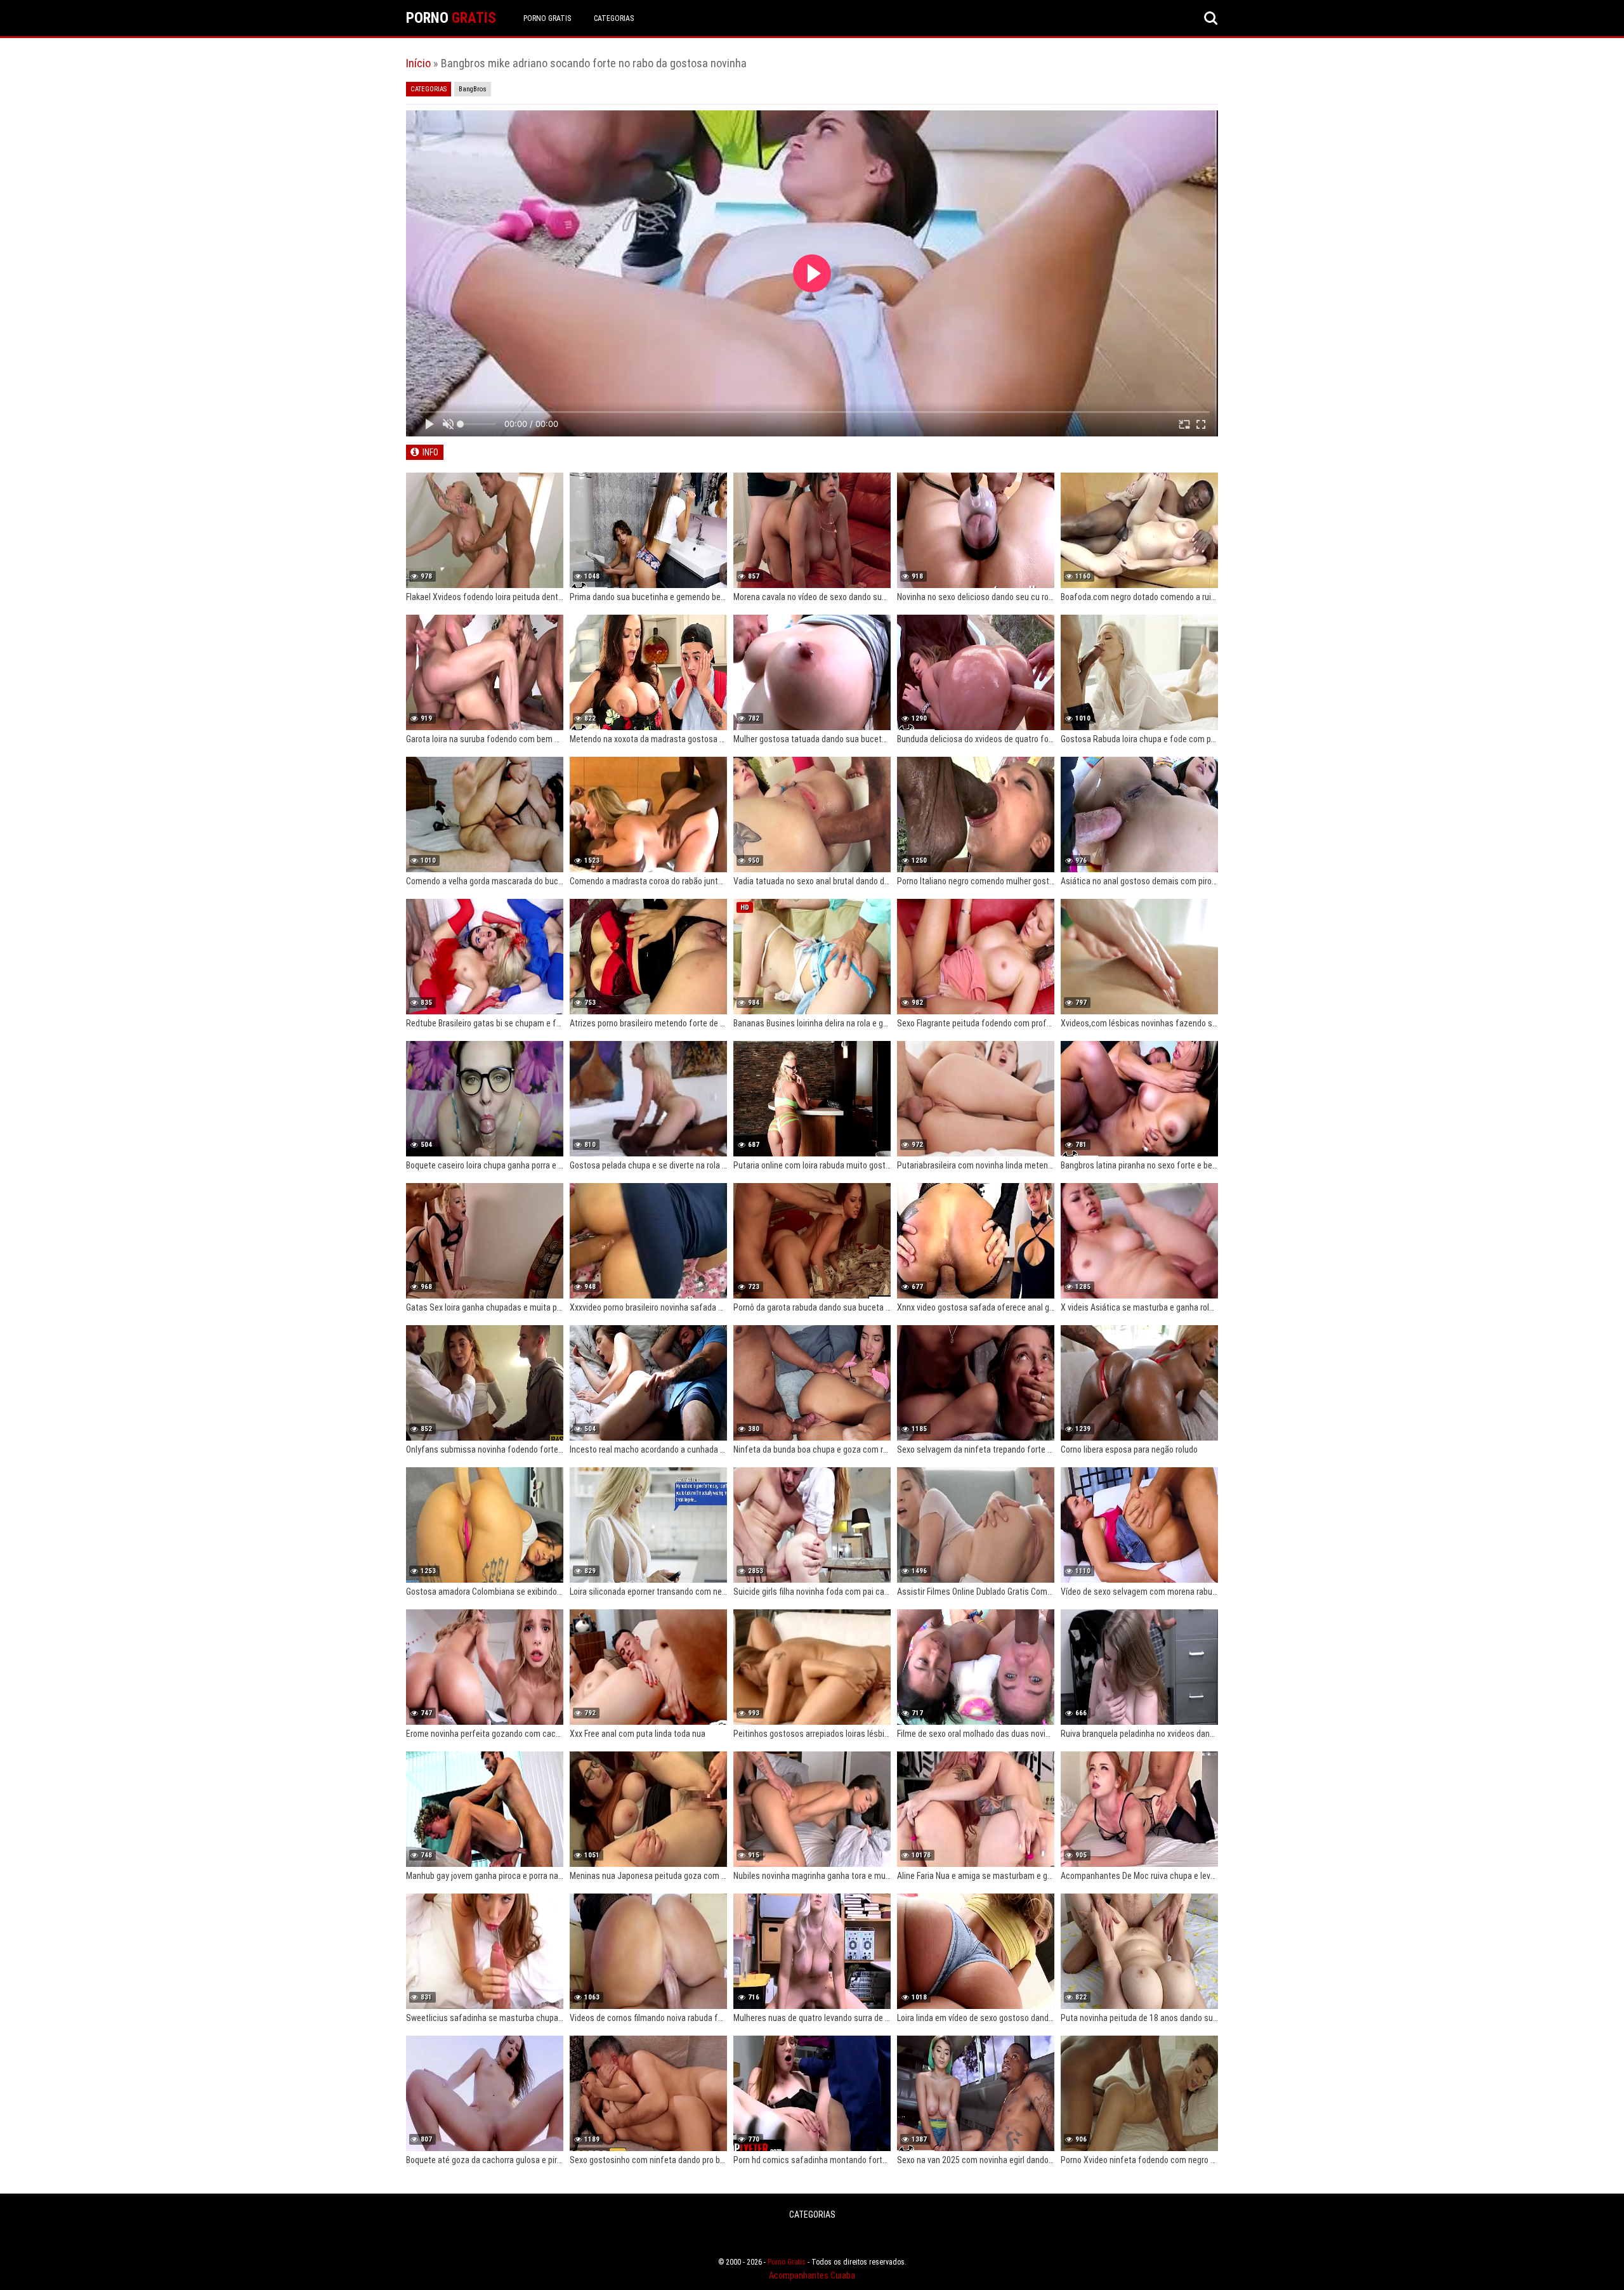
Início (418, 63)
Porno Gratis (547, 18)
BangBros (473, 89)
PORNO (451, 18)
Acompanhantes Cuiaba (812, 2275)
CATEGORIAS (614, 18)
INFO (430, 452)
